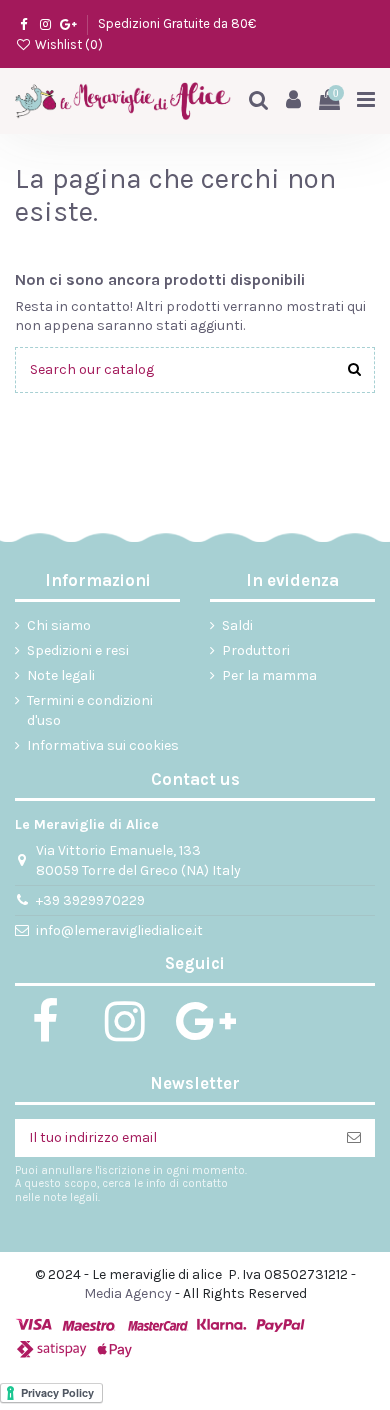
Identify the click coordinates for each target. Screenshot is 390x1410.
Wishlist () (67, 44)
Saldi (237, 625)
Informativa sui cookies (103, 745)
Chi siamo (59, 625)
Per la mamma (269, 675)
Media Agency (128, 1293)
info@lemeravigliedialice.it (119, 930)
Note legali (61, 675)
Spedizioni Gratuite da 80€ (177, 23)
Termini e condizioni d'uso (90, 710)
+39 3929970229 (90, 900)
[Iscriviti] (354, 1138)
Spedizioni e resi (78, 650)
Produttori (256, 650)
